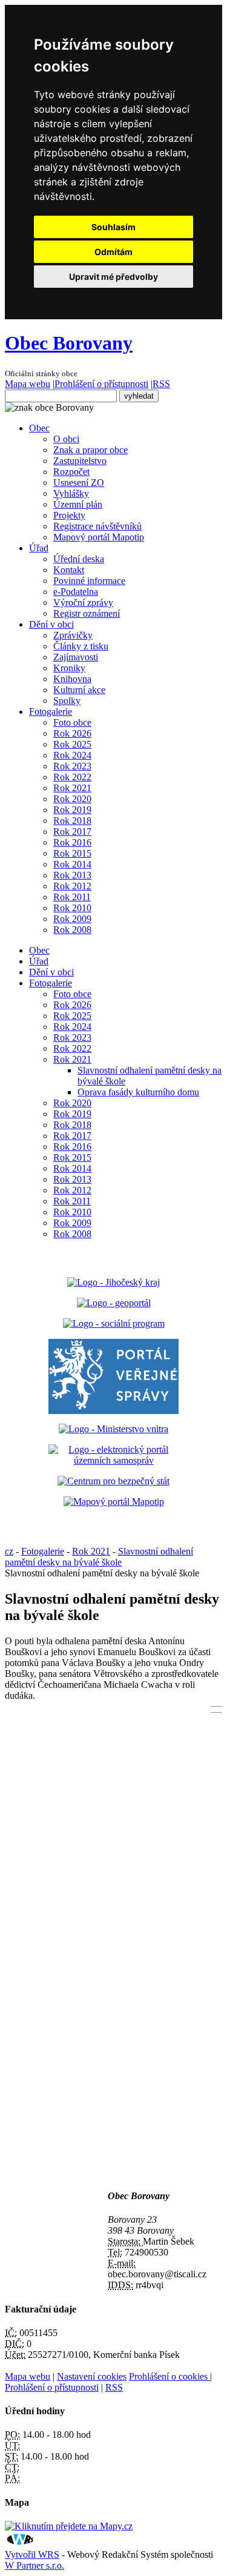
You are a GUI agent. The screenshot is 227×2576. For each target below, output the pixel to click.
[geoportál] (114, 1303)
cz (9, 1551)
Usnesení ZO (79, 483)
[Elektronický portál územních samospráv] (113, 1460)
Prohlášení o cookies (169, 2376)
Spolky (67, 701)
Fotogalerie (51, 712)
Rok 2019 (72, 810)
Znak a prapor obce (90, 450)
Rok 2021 (72, 788)
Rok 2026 (72, 733)
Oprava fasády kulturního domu (138, 1092)
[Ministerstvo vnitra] (113, 1429)
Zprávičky (73, 635)
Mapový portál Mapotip (99, 537)
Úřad (39, 548)
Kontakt (69, 570)
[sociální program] (114, 1323)
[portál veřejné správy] (113, 1376)
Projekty (69, 515)
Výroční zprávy (83, 603)
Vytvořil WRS (32, 2554)
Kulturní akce (79, 690)
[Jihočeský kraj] (113, 1282)
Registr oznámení (87, 613)
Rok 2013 (72, 875)
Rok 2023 (72, 766)
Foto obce (72, 722)
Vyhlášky (71, 493)
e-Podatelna (76, 592)
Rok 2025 (72, 744)
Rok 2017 (72, 832)
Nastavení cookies (92, 2376)
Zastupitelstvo (80, 461)
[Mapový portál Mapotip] (114, 1502)
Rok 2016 (72, 842)
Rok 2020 (72, 799)
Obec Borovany (69, 343)
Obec (39, 428)
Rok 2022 (72, 777)
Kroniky (69, 668)
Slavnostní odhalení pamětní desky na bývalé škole (99, 1557)
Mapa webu (28, 384)
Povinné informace (89, 581)
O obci (66, 439)
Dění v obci (51, 624)
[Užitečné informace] (113, 1481)
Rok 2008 (72, 930)
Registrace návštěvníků (97, 526)
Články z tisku (81, 646)
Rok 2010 (72, 908)
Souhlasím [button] (113, 227)
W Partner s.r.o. (35, 2565)
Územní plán (78, 504)
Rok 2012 (72, 886)
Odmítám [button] (113, 252)
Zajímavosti (76, 657)
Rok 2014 (72, 864)
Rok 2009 (72, 919)
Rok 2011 (72, 897)
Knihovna (72, 679)
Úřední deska (79, 559)
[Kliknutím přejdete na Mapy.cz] (69, 2526)
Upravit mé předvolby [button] (113, 277)
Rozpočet (71, 472)
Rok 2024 (72, 755)
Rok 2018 (72, 821)
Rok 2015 (72, 853)
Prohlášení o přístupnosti (101, 384)
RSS (161, 384)
